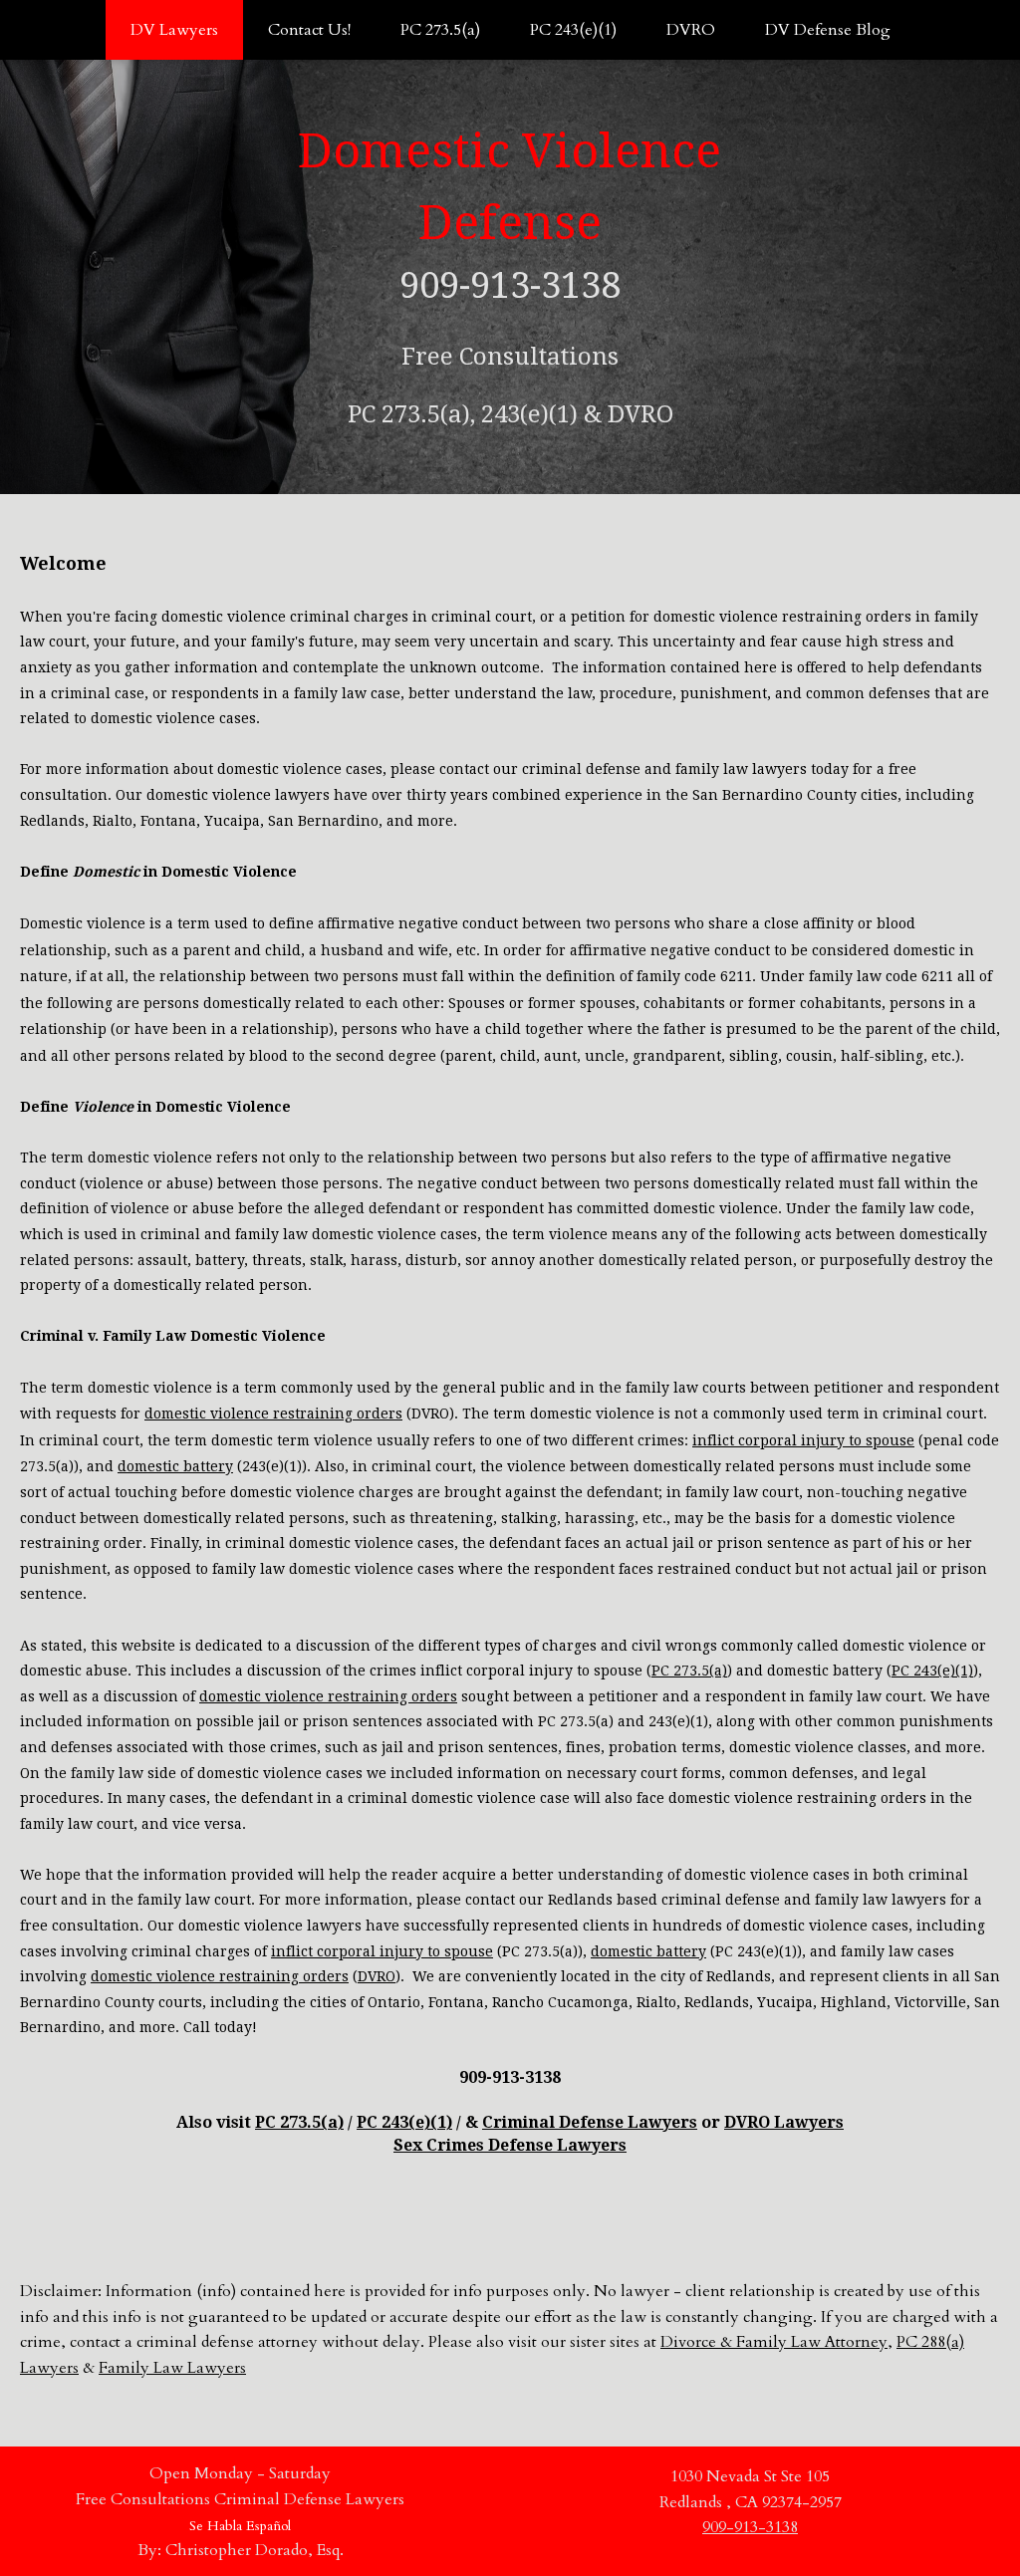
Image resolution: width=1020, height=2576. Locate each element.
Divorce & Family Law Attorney (774, 2342)
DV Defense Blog (828, 30)
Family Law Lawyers (172, 2368)
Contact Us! (309, 30)
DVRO (691, 30)
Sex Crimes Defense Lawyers (510, 2145)
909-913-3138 (750, 2527)
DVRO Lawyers (784, 2122)
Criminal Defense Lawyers (590, 2122)
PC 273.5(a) (440, 30)
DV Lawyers (174, 30)
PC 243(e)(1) (573, 30)
